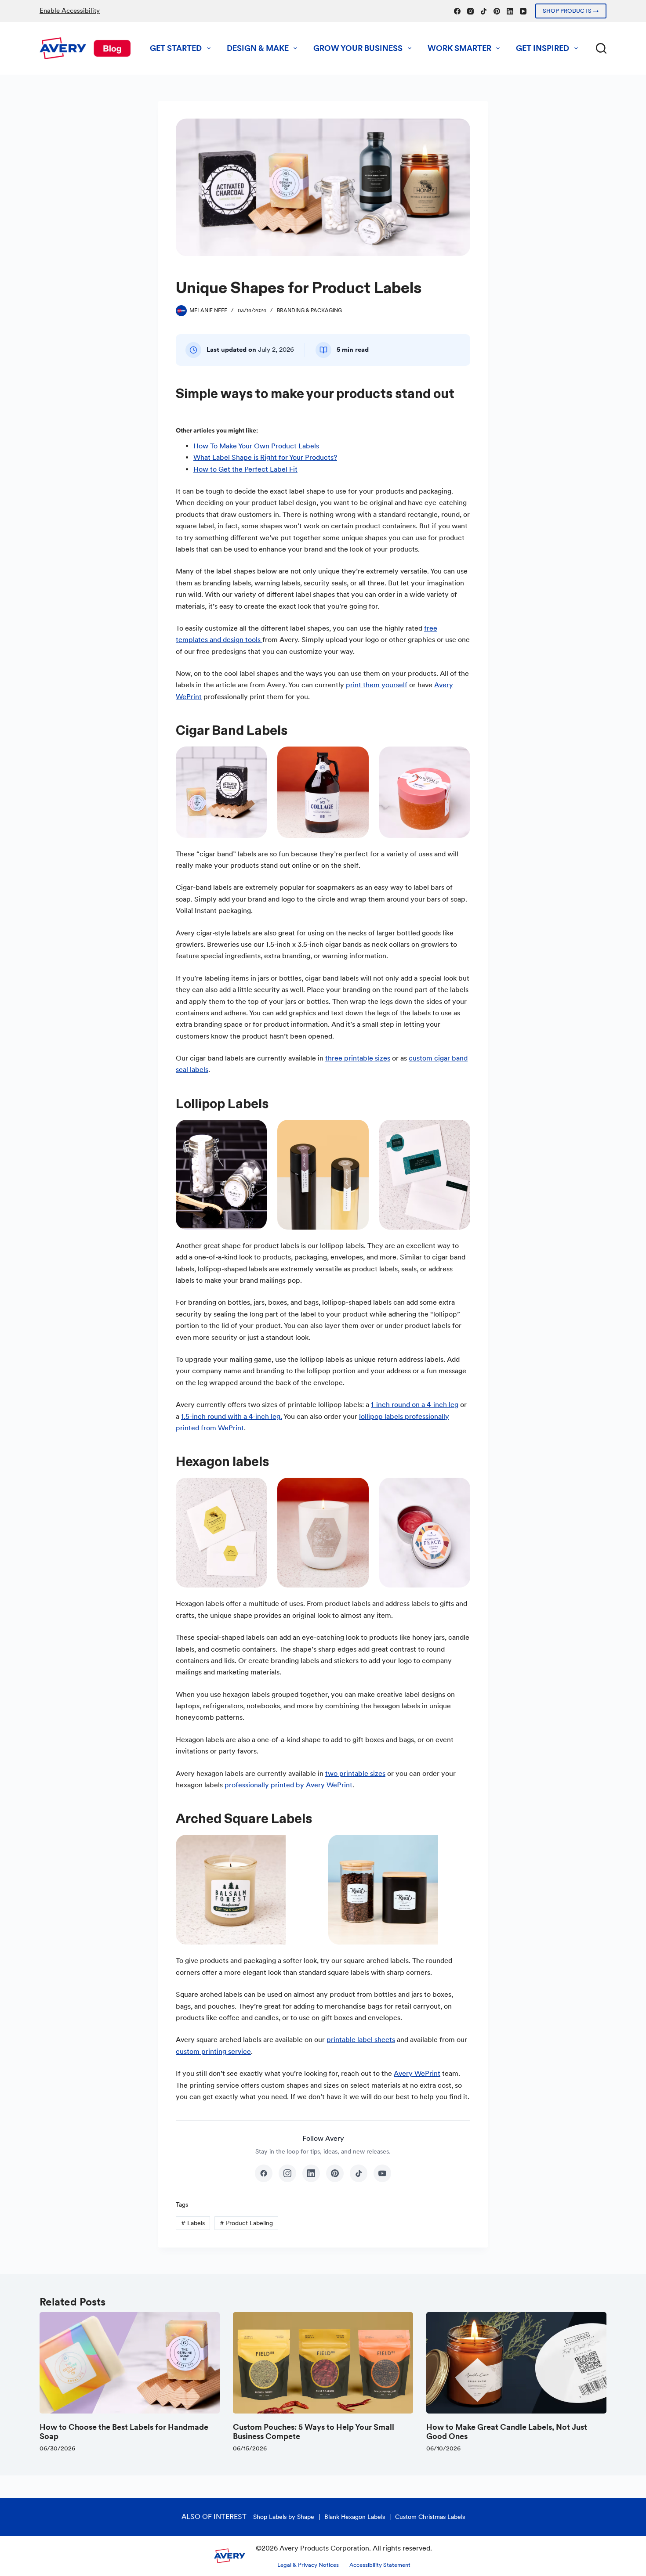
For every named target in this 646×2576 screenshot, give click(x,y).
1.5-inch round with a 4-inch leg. (232, 1416)
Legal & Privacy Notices (308, 2565)
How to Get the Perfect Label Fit (245, 469)
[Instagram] (470, 11)
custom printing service (213, 2051)
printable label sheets (361, 2040)
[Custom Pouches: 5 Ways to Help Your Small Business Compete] (323, 2363)
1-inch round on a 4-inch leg (415, 1405)
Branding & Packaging (309, 310)
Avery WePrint (417, 2073)
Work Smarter (459, 48)
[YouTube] (523, 11)
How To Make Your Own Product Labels (256, 446)
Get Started (176, 48)
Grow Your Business (358, 48)
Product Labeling (246, 2223)
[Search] (601, 48)
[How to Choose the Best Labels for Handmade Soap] (130, 2363)
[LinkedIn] (510, 11)
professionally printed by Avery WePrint (289, 1785)
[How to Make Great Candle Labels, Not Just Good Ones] (516, 2363)
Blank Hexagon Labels (355, 2517)
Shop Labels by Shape (284, 2517)
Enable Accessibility (70, 11)
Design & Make (258, 48)
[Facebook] (457, 11)
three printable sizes (358, 1058)
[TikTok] (484, 11)
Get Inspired (543, 48)
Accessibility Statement (380, 2565)
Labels (193, 2223)
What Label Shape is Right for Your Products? (265, 457)
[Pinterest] (497, 11)
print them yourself (377, 685)
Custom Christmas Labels (430, 2517)
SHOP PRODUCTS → (571, 11)
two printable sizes (355, 1773)
